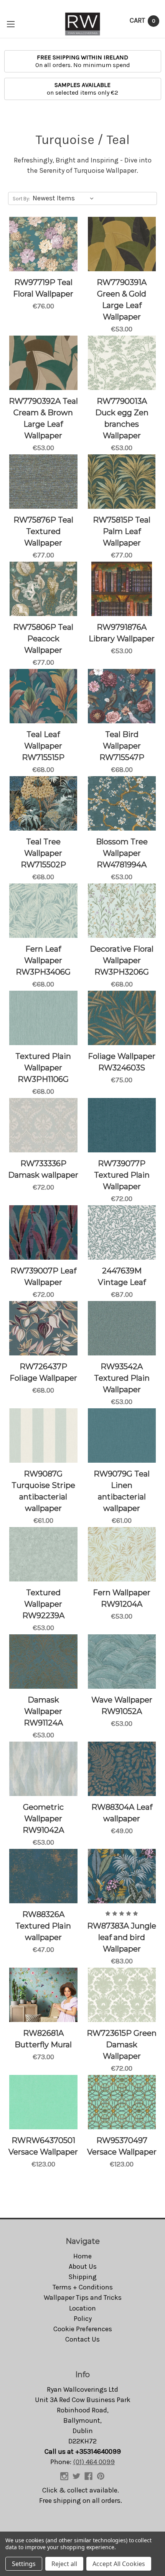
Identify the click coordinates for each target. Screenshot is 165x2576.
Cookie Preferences (83, 2329)
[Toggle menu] (11, 24)
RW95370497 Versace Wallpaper (122, 2146)
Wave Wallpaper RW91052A (122, 1706)
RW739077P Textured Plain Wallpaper (122, 1175)
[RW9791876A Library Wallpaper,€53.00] (122, 589)
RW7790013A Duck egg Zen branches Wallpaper (122, 418)
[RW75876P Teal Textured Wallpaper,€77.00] (43, 482)
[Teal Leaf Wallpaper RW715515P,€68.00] (43, 696)
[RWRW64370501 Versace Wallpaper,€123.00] (43, 2102)
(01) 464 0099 (94, 2462)
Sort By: (21, 199)
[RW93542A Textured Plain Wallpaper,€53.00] (122, 1328)
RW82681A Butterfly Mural (43, 2039)
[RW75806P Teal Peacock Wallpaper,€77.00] (43, 589)
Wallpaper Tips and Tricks (83, 2297)
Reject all (64, 2564)
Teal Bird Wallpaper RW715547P (122, 746)
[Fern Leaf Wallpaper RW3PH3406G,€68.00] (43, 911)
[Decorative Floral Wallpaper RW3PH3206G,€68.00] (122, 911)
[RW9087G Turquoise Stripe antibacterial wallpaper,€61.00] (43, 1435)
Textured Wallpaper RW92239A (43, 1604)
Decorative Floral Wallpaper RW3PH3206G (122, 960)
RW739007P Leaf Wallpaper (43, 1277)
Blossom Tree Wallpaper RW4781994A (122, 853)
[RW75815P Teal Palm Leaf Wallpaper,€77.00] (122, 482)
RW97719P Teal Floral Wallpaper (43, 288)
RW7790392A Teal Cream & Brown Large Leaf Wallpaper (43, 418)
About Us (83, 2266)
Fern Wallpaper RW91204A (122, 1598)
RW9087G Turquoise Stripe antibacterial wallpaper (43, 1491)
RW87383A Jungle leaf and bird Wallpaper (122, 1937)
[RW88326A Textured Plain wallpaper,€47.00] (43, 1876)
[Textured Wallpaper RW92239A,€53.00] (43, 1554)
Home (82, 2256)
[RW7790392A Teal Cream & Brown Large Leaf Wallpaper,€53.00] (43, 363)
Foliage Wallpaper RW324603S (122, 1062)
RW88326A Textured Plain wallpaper (43, 1926)
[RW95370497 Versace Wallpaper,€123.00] (122, 2102)
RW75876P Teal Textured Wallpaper (43, 531)
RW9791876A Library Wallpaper (122, 633)
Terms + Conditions (83, 2287)
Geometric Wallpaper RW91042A (43, 1819)
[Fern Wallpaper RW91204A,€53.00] (122, 1554)
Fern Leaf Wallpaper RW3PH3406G (43, 960)
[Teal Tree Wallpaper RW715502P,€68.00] (43, 803)
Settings (24, 2564)
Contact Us (82, 2339)
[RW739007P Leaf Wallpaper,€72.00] (43, 1232)
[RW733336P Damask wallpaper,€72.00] (43, 1125)
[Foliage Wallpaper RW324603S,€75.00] (122, 1018)
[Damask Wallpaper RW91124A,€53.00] (43, 1662)
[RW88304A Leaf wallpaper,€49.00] (122, 1769)
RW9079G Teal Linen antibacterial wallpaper (122, 1491)
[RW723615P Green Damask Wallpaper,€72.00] (122, 1995)
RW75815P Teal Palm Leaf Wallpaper (122, 531)
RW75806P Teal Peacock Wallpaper (43, 639)
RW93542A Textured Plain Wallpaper (122, 1378)
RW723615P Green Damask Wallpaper (122, 2045)
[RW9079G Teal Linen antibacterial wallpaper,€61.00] (122, 1435)
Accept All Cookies (119, 2564)
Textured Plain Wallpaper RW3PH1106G (43, 1068)
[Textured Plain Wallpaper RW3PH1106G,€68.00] (43, 1018)
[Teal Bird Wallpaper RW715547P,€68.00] (122, 696)
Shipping (82, 2277)
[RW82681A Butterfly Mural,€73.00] (43, 1995)
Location (82, 2308)
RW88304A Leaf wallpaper (122, 1813)
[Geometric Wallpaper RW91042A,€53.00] (43, 1769)
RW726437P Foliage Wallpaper (43, 1372)
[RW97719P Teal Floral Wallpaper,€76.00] (43, 244)
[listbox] (65, 198)
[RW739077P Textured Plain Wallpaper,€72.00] (122, 1125)
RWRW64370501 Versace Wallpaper (43, 2146)
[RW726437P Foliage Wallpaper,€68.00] (43, 1328)
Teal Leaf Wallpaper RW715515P (43, 746)
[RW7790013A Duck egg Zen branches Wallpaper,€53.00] (122, 363)
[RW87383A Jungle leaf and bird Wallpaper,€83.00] (122, 1876)
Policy (83, 2319)
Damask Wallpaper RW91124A (43, 1711)
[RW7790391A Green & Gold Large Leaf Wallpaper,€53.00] (122, 244)
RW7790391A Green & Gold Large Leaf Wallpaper (122, 300)
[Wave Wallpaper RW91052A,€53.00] (122, 1662)
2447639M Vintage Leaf (122, 1277)
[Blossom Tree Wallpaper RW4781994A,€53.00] (122, 803)
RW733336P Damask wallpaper (43, 1169)
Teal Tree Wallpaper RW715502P (43, 853)
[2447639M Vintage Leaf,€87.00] (122, 1232)
